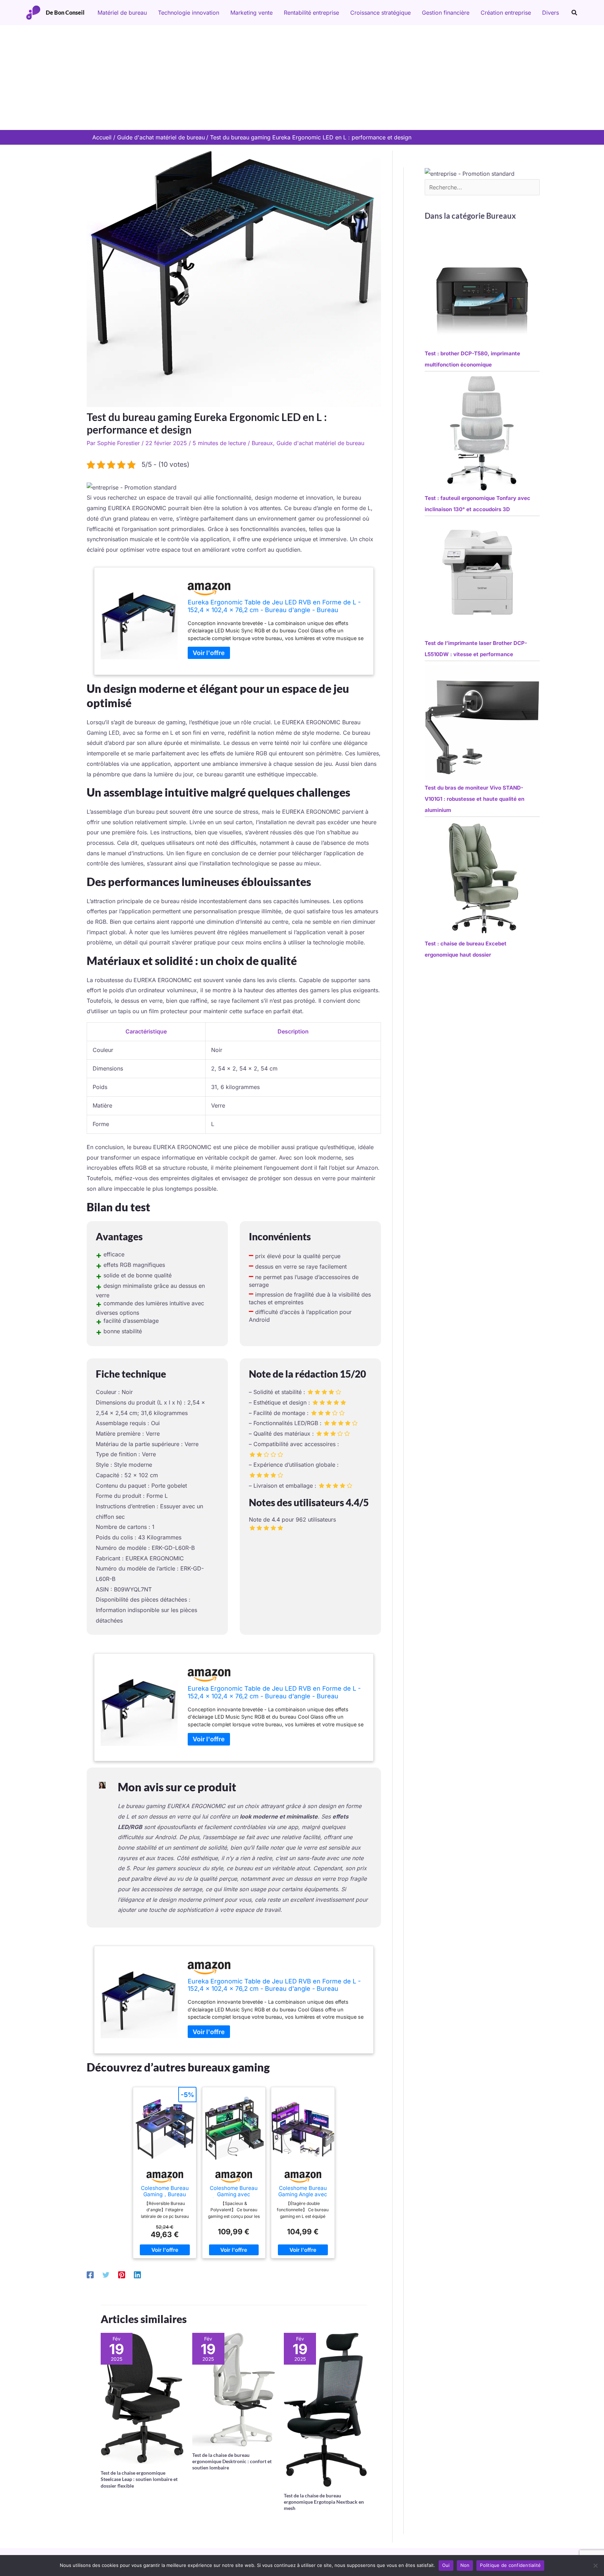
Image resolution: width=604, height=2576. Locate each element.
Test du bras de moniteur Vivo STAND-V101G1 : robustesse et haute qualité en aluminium (474, 799)
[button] (575, 13)
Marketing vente (251, 13)
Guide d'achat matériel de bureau (320, 443)
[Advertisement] (302, 78)
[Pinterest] (122, 2274)
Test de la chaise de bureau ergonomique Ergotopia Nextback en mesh (324, 2502)
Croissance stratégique (380, 13)
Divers (551, 13)
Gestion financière (446, 13)
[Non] (595, 2566)
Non (465, 2565)
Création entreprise (506, 13)
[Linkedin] (137, 2274)
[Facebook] (90, 2274)
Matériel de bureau (122, 13)
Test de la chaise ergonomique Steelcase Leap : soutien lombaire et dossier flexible (139, 2479)
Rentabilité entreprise (311, 13)
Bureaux (262, 443)
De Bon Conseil (65, 12)
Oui (446, 2565)
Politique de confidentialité (510, 2565)
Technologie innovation (189, 13)
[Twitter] (106, 2274)
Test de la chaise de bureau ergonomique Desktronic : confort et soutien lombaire (232, 2461)
